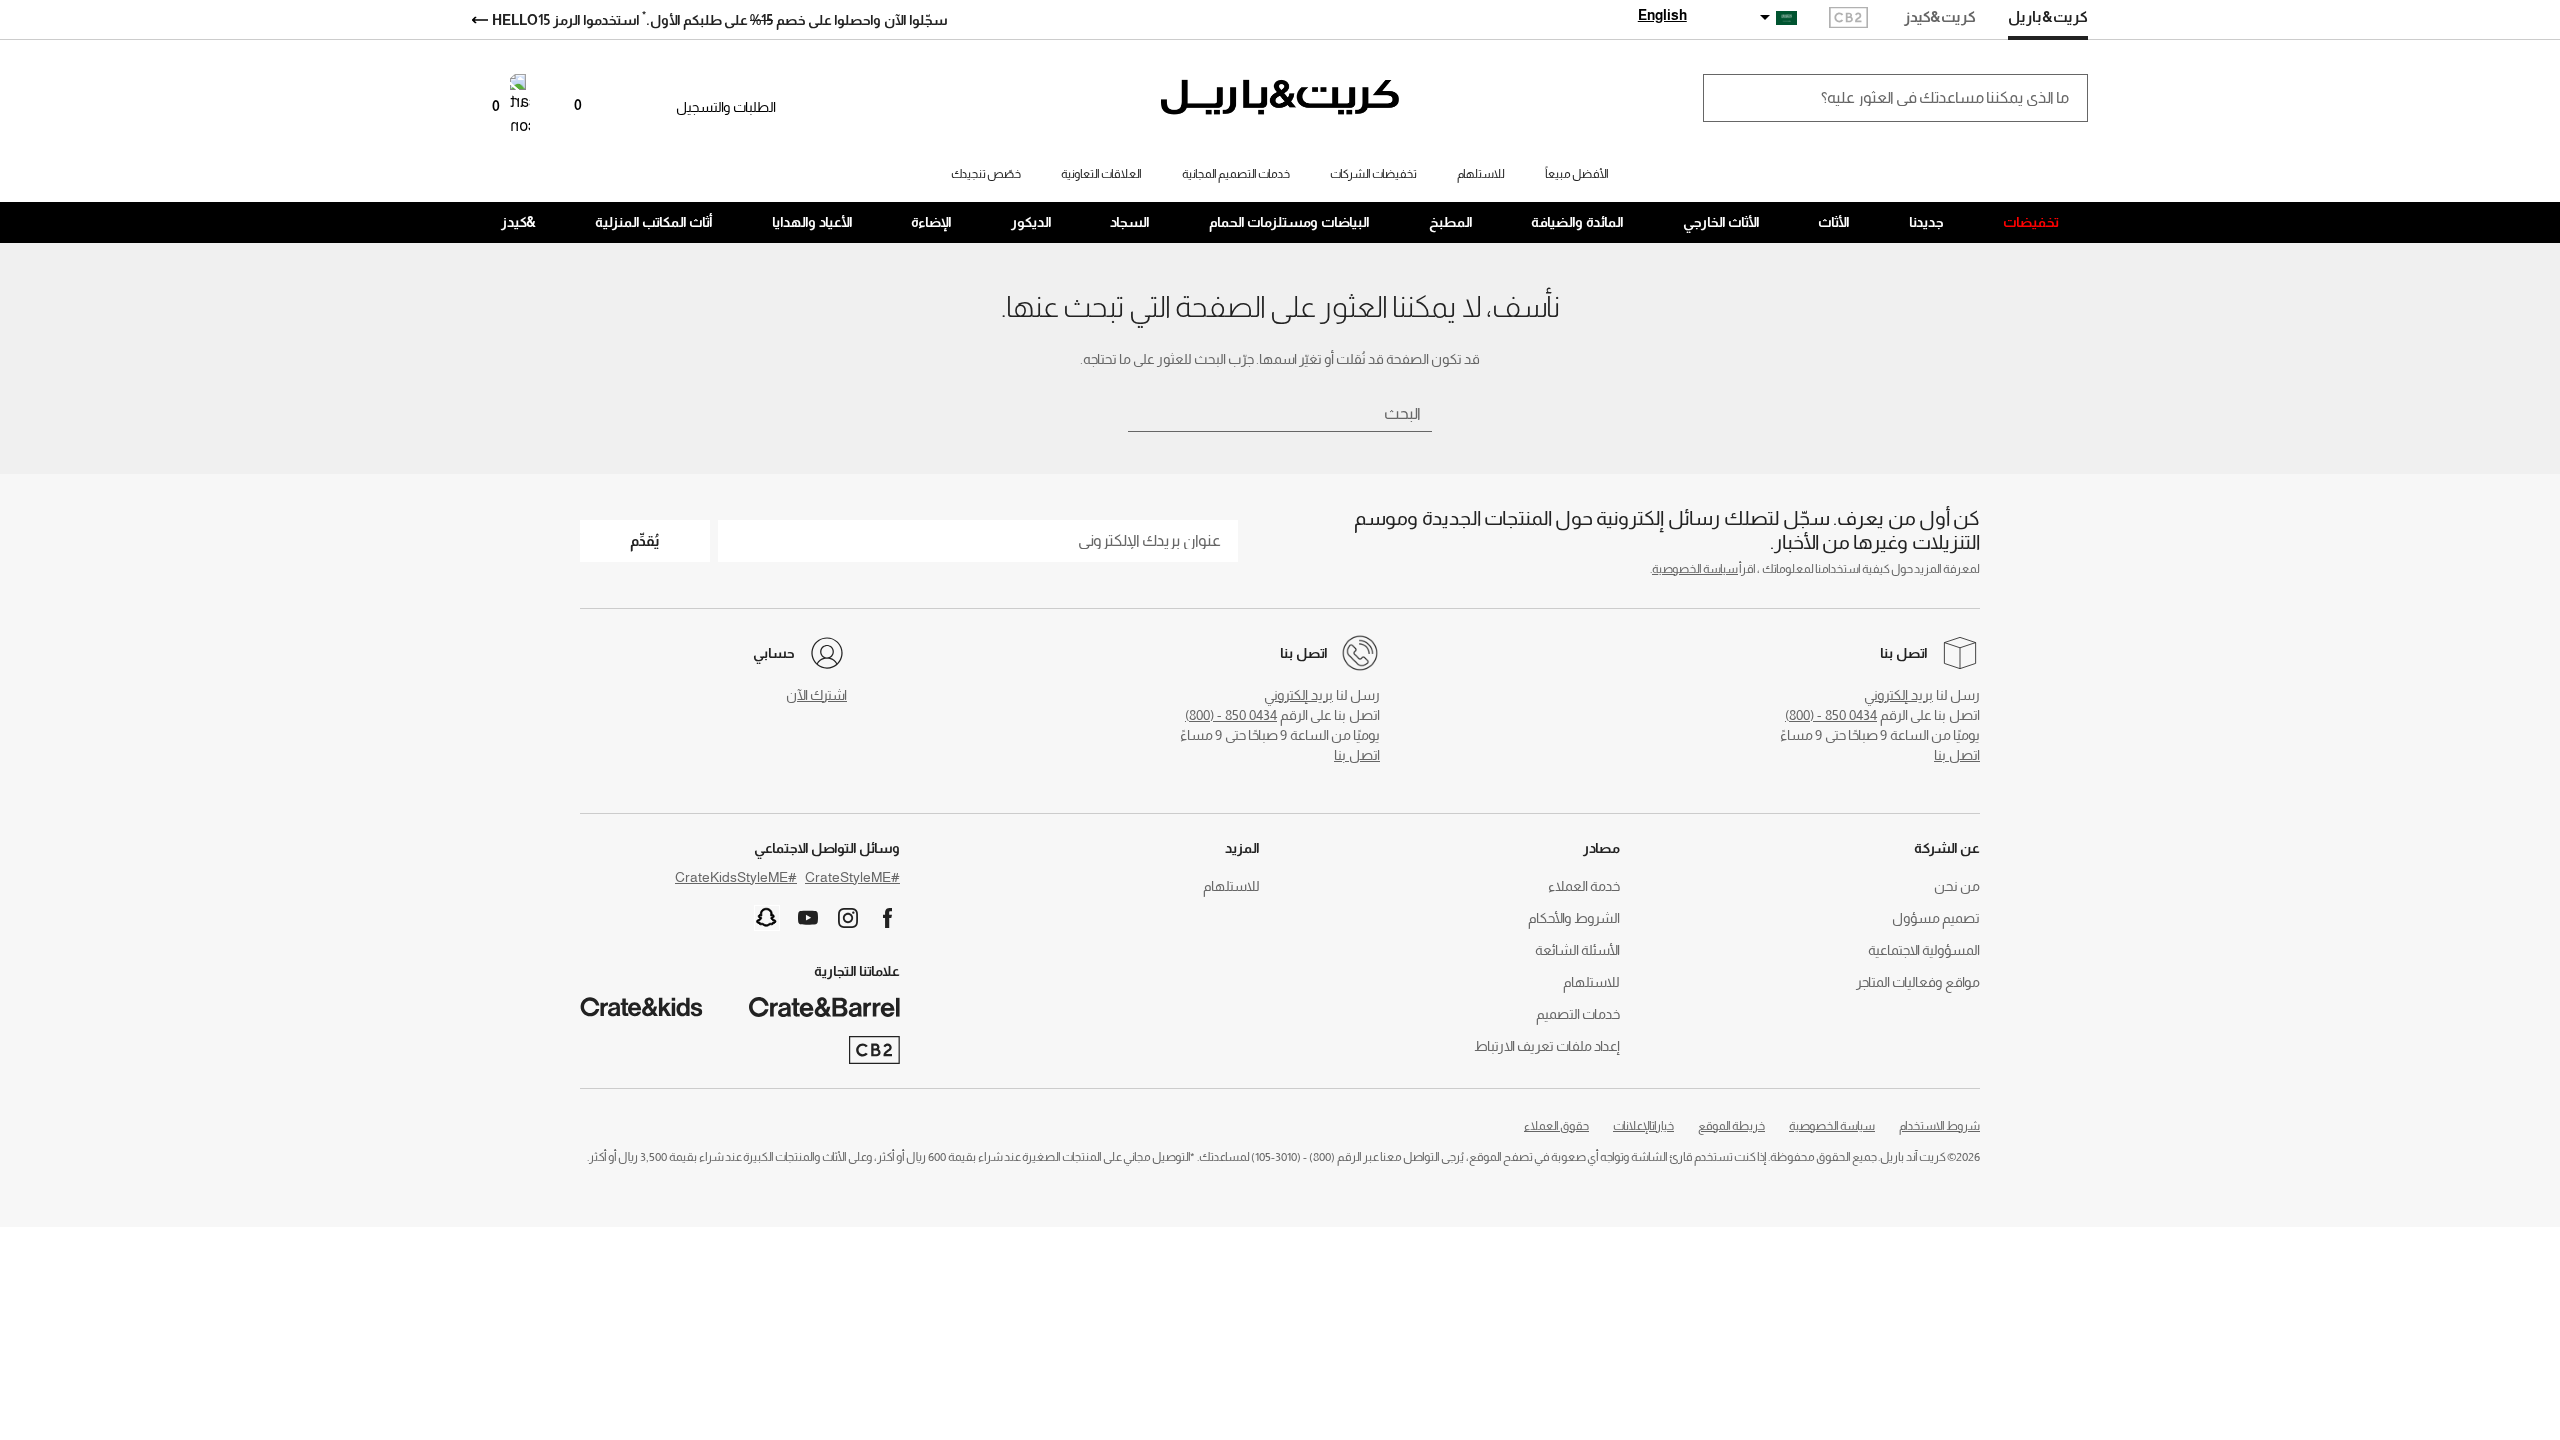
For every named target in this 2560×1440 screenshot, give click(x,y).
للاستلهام (1591, 982)
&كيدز (518, 222)
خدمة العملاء (1584, 886)
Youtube (808, 918)
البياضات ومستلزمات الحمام (1289, 222)
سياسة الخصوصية (1695, 569)
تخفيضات (2031, 222)
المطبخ (1451, 222)
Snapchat (767, 918)
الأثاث (1834, 222)
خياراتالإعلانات (1643, 1126)
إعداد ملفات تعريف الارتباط (1547, 1046)
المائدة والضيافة (1577, 222)
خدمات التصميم (1578, 1014)
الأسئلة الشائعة (1577, 950)
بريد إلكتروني (1898, 695)
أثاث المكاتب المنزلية (654, 222)
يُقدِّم (645, 540)
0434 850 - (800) (1831, 715)
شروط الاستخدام (1939, 1126)
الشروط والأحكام (1574, 918)
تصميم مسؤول (1936, 918)
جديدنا (1926, 222)
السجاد (1130, 222)
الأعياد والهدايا (812, 222)
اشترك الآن (816, 695)
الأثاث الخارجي (1721, 222)
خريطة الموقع (1731, 1126)
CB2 (1848, 19)
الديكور (1031, 222)
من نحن (1957, 886)
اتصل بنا (1957, 755)
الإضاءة (931, 222)
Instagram (848, 918)
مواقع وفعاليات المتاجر (1918, 982)
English (1662, 15)
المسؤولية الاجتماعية (1924, 950)
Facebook (888, 918)
